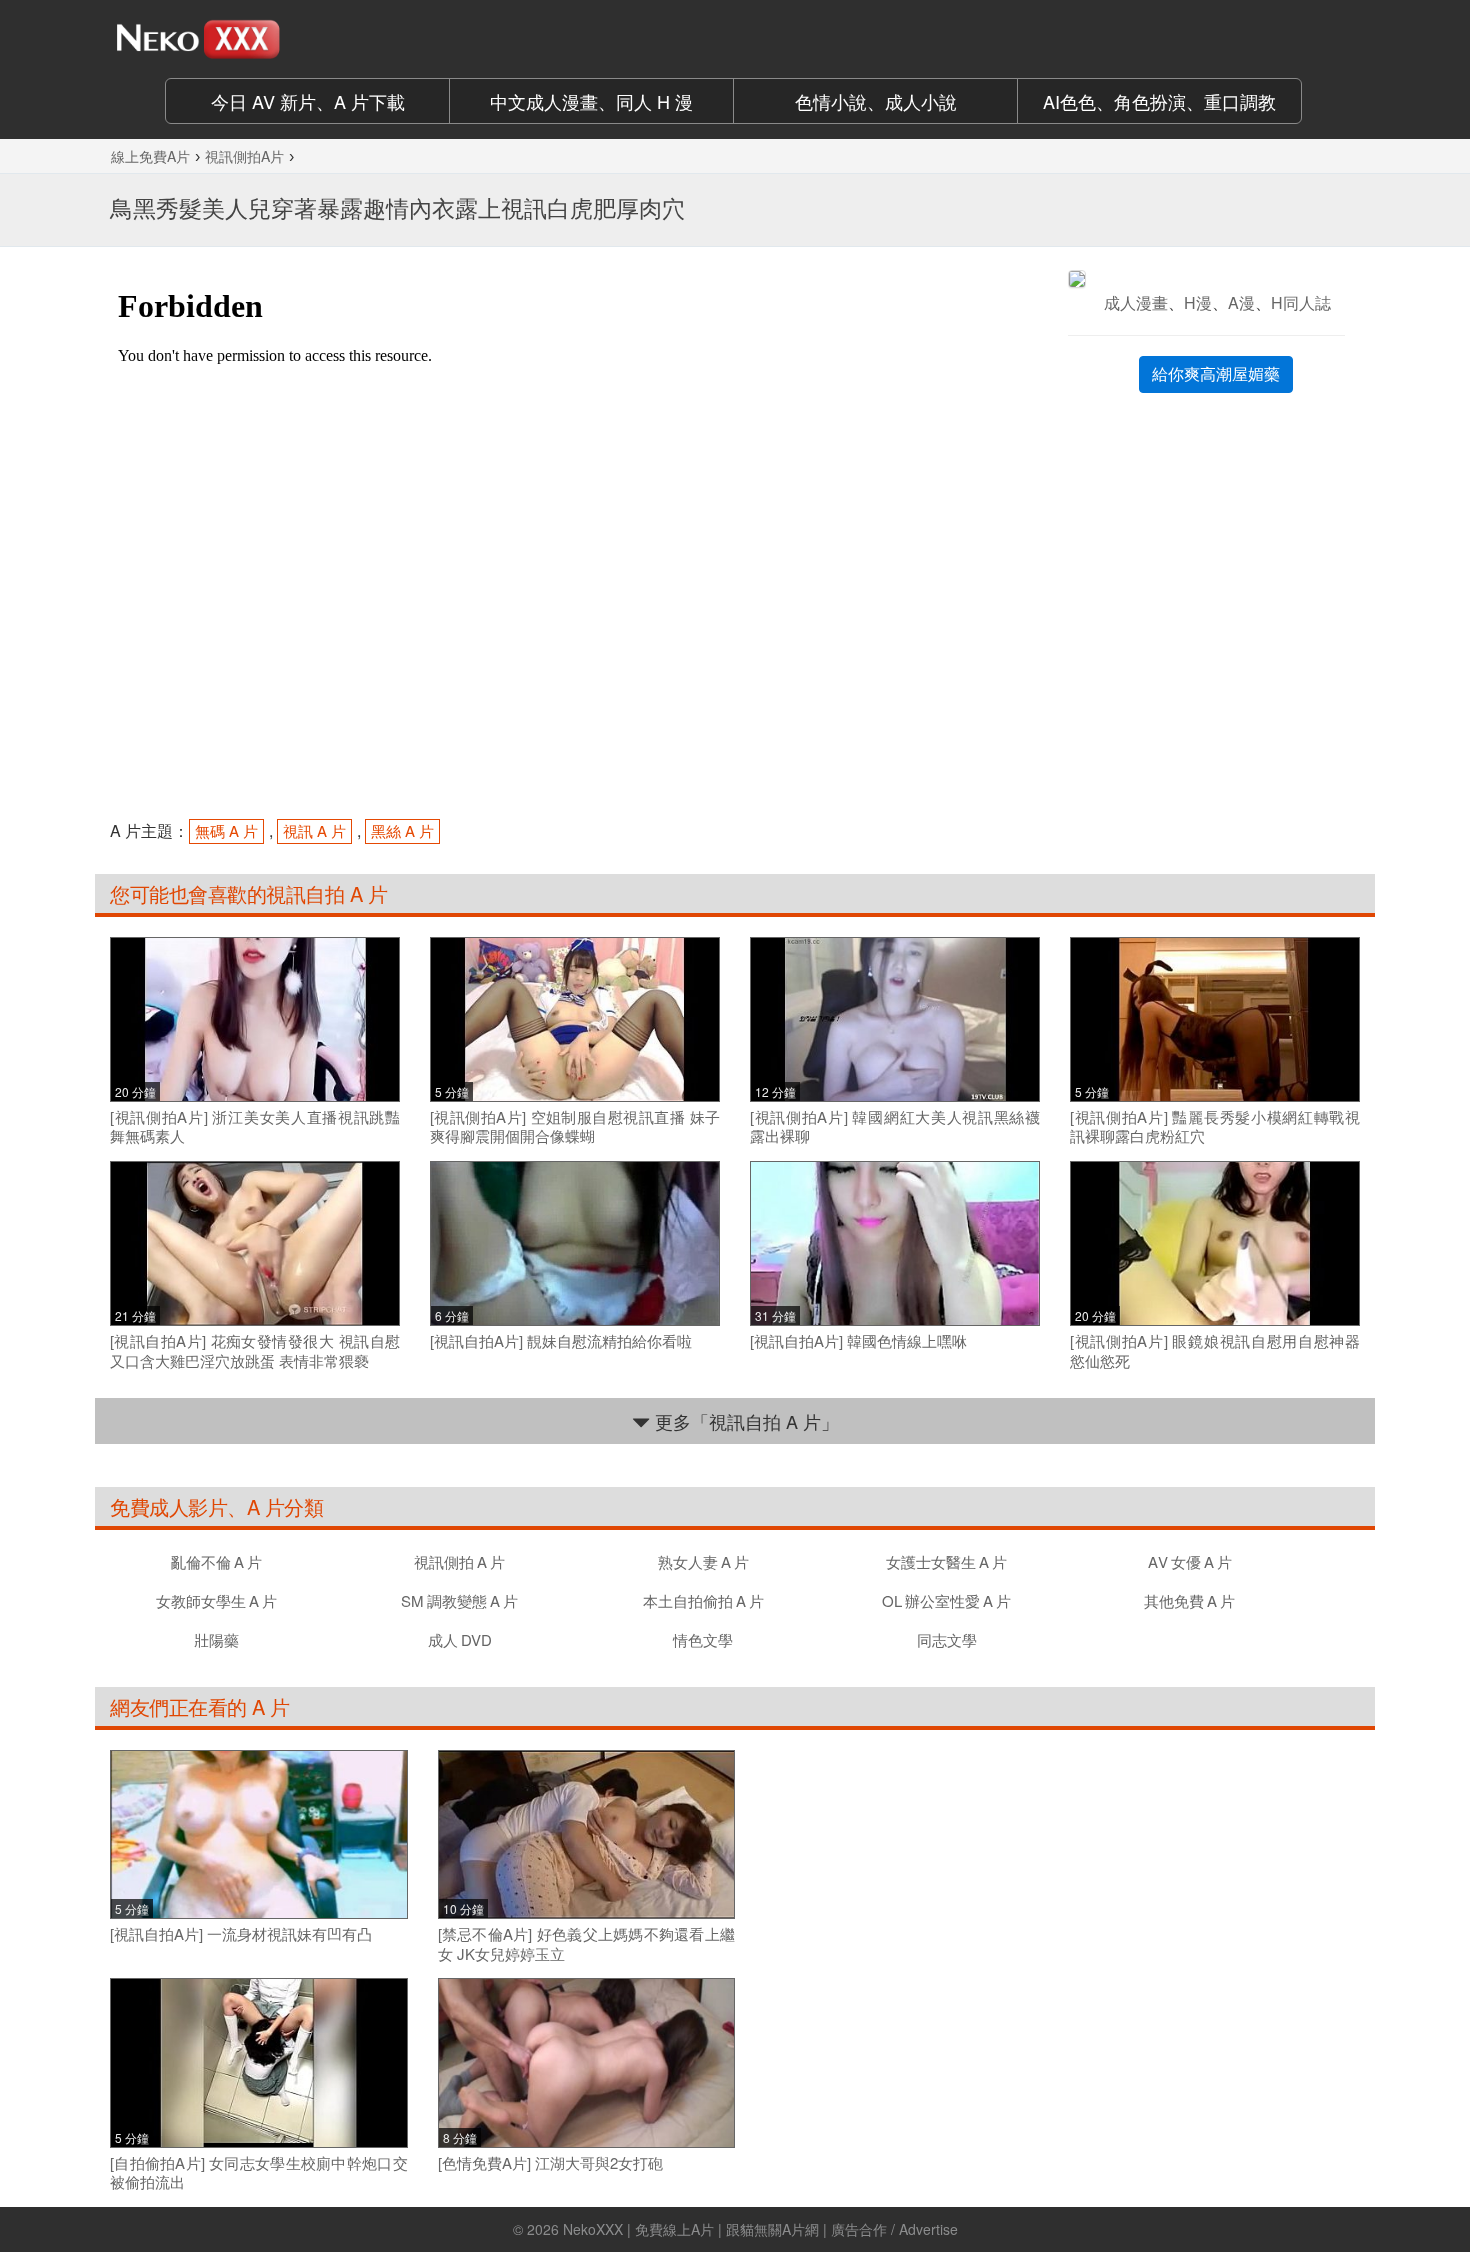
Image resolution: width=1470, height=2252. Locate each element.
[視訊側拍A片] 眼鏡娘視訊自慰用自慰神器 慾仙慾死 (1215, 1350)
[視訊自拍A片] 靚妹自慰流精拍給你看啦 (561, 1341)
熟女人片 (703, 1561)
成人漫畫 (1136, 302)
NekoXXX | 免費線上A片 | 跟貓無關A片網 (691, 2229)
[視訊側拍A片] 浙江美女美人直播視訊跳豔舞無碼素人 (255, 1126)
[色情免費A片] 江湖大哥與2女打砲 (550, 2163)
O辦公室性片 (946, 1600)
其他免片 (1189, 1600)
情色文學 (703, 1639)
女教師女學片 (216, 1600)
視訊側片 (459, 1561)
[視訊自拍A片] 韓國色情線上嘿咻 (858, 1341)
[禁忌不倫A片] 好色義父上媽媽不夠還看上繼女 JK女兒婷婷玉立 (587, 1943)
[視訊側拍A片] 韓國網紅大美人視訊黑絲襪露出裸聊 (895, 1126)
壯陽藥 (216, 1639)
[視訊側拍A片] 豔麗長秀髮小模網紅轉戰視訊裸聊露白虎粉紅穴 (1215, 1126)
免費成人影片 (168, 1506)
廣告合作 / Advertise (894, 2229)
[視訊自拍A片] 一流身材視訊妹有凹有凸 (241, 1934)
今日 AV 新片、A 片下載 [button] (308, 101)
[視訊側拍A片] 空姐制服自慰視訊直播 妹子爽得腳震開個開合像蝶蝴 (575, 1126)
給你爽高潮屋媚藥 (1216, 373)
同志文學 (947, 1639)
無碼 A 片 (226, 830)
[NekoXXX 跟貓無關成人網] (255, 39)
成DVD (460, 1639)
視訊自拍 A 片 (326, 893)
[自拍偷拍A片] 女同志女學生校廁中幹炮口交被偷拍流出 (259, 2172)
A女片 (1190, 1561)
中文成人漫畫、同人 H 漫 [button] (591, 101)
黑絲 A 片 (402, 830)
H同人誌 (1301, 302)
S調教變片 (459, 1600)
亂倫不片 (216, 1561)
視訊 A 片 (314, 830)
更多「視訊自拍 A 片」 (744, 1421)
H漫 (1198, 302)
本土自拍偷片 (703, 1600)
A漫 (1241, 302)
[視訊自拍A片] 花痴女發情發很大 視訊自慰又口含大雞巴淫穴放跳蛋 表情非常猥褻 (255, 1350)
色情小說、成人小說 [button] (876, 101)
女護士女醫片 (946, 1561)
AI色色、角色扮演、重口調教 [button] (1159, 101)
